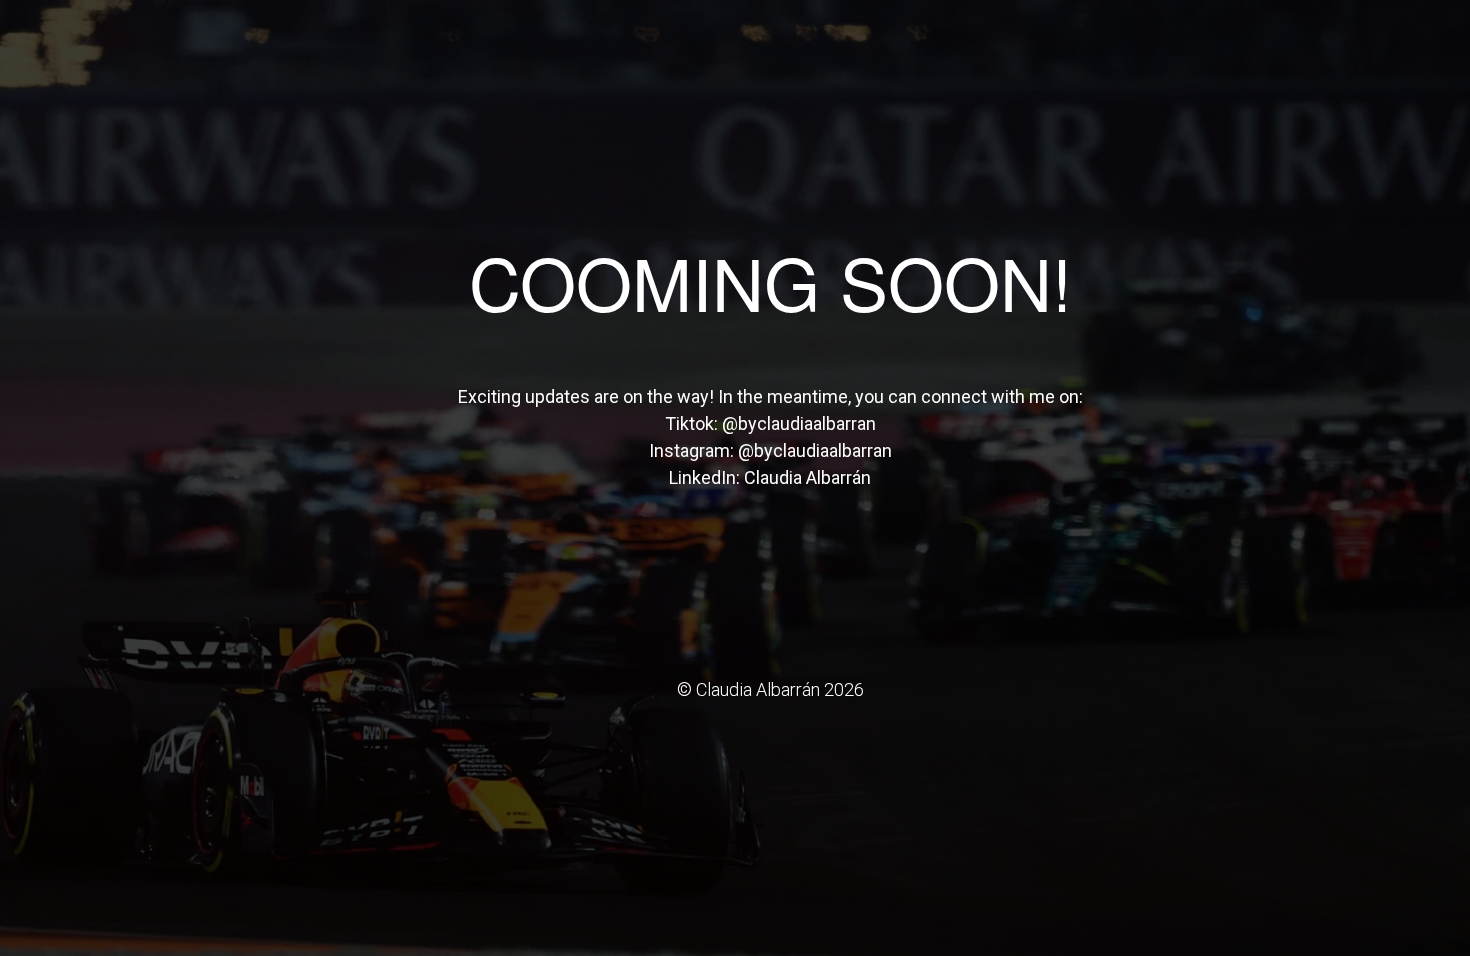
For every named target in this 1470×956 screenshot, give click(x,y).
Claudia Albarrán (807, 477)
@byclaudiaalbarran (799, 423)
